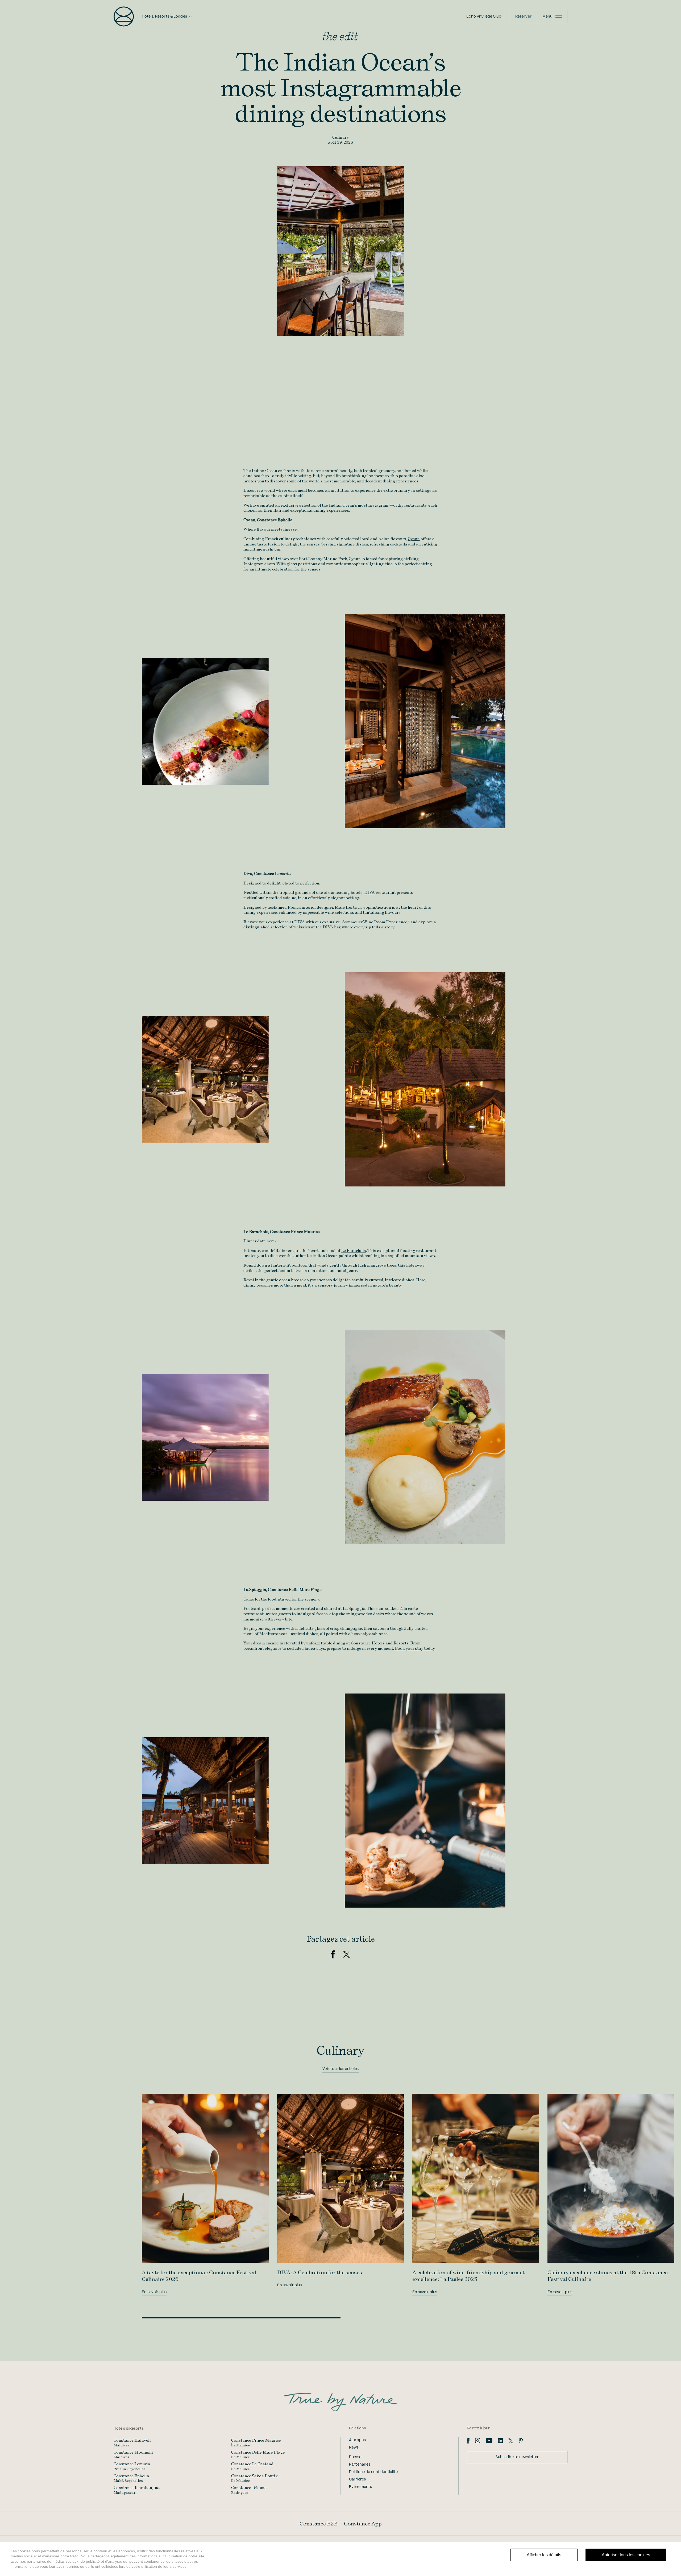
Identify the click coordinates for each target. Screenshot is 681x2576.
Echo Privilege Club (484, 16)
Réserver (523, 16)
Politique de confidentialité (373, 2472)
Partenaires (360, 2465)
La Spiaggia (354, 1608)
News (354, 2447)
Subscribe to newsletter (517, 2457)
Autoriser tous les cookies (626, 2555)
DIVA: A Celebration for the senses (320, 2272)
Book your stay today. (415, 1648)
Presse (355, 2457)
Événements (360, 2487)
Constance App (363, 2524)
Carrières (357, 2479)
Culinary (340, 137)
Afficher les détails (544, 2555)
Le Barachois (354, 1250)
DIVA (369, 892)
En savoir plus (154, 2292)
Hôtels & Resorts (129, 2429)
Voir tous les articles (340, 2069)
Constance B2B (319, 2524)
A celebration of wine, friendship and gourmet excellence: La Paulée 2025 (468, 2276)
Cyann (414, 539)
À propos (357, 2440)
